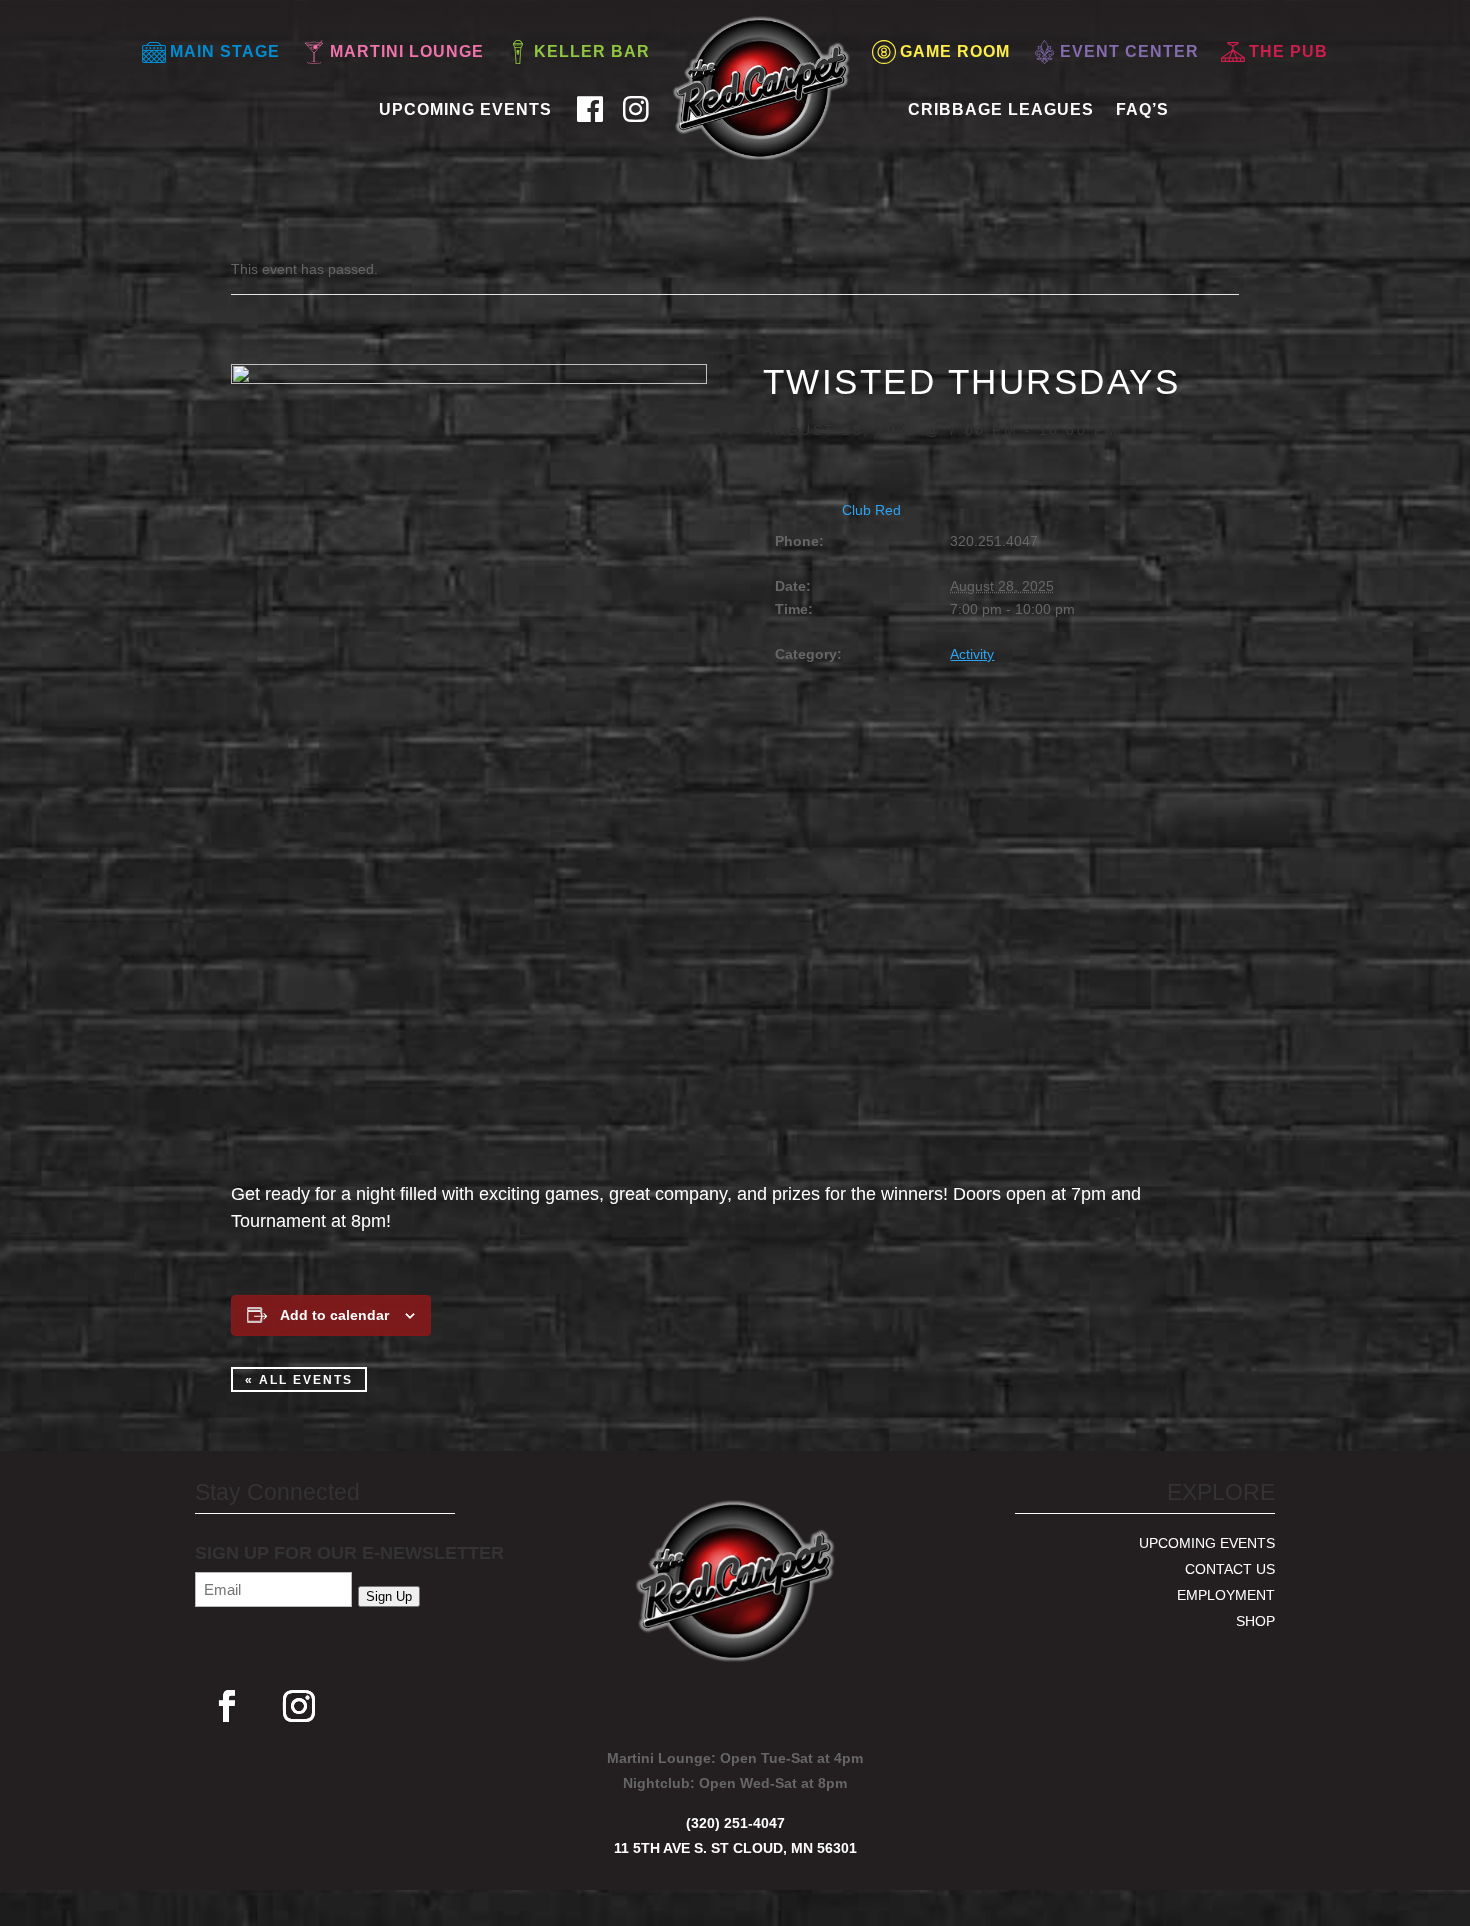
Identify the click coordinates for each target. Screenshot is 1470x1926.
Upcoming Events (465, 109)
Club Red (871, 510)
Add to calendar (334, 1315)
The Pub (1288, 51)
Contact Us (1230, 1569)
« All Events (299, 1380)
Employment (1226, 1595)
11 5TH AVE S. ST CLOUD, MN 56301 (735, 1848)
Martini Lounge (407, 51)
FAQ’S (1142, 109)
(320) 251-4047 (735, 1823)
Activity (972, 654)
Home (692, 101)
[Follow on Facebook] (227, 1706)
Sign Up (389, 1596)
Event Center (1129, 51)
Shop (1255, 1621)
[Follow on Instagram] (299, 1706)
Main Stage (225, 51)
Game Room (955, 51)
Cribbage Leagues (1001, 109)
